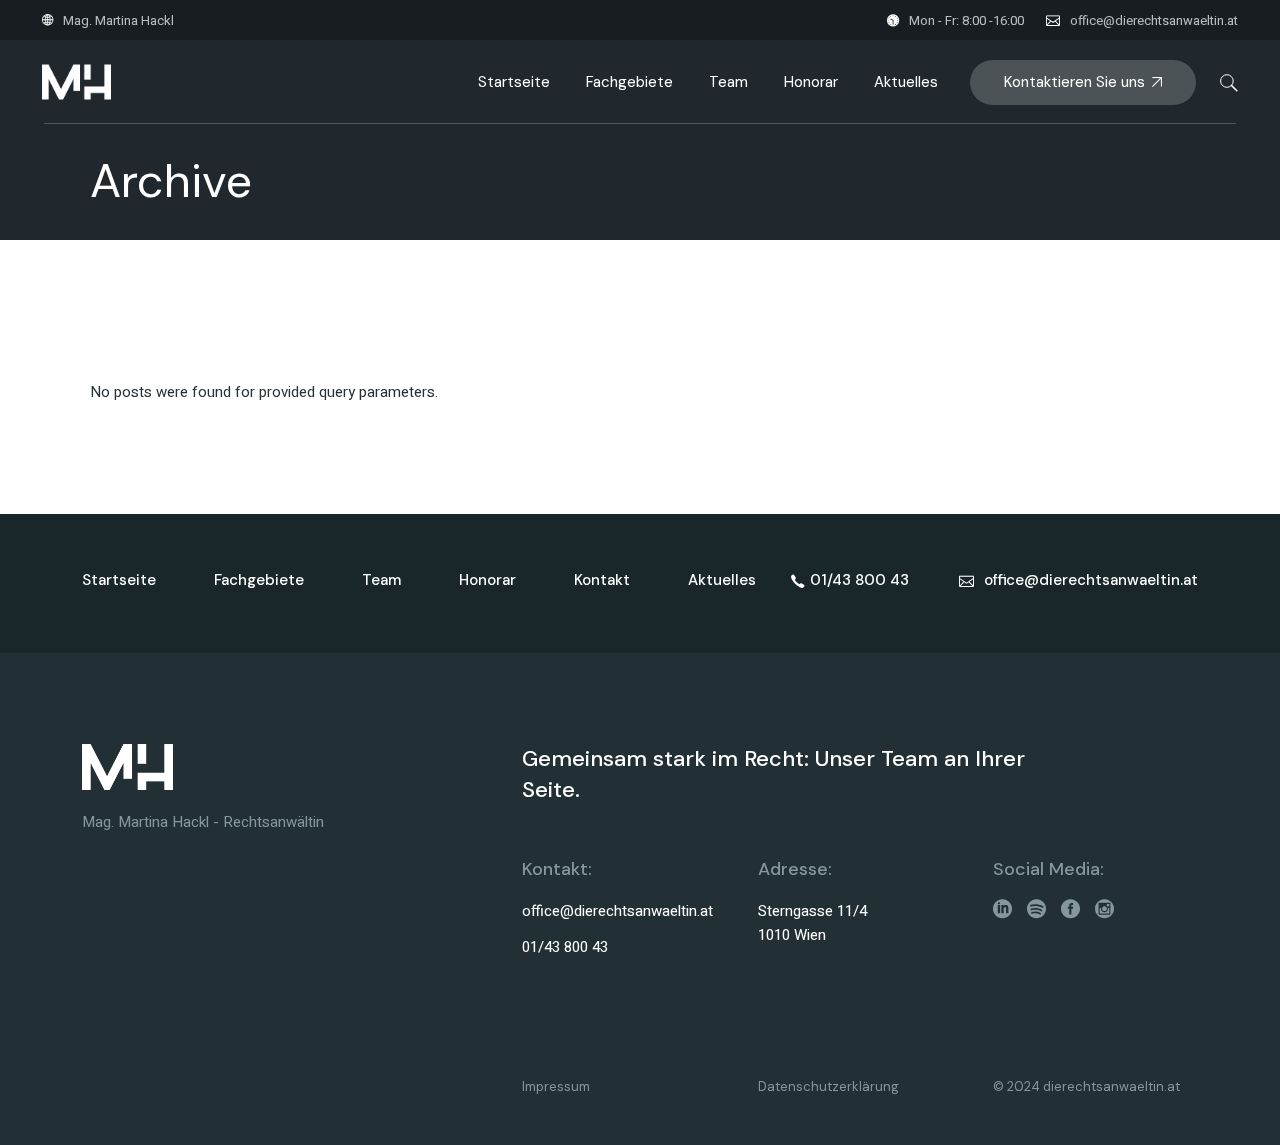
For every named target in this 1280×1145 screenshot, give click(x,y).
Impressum (556, 1086)
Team (381, 580)
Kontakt (602, 580)
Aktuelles (722, 580)
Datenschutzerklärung (828, 1086)
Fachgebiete (259, 580)
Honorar (487, 580)
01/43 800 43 (565, 947)
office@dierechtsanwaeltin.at (1154, 20)
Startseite (119, 580)
